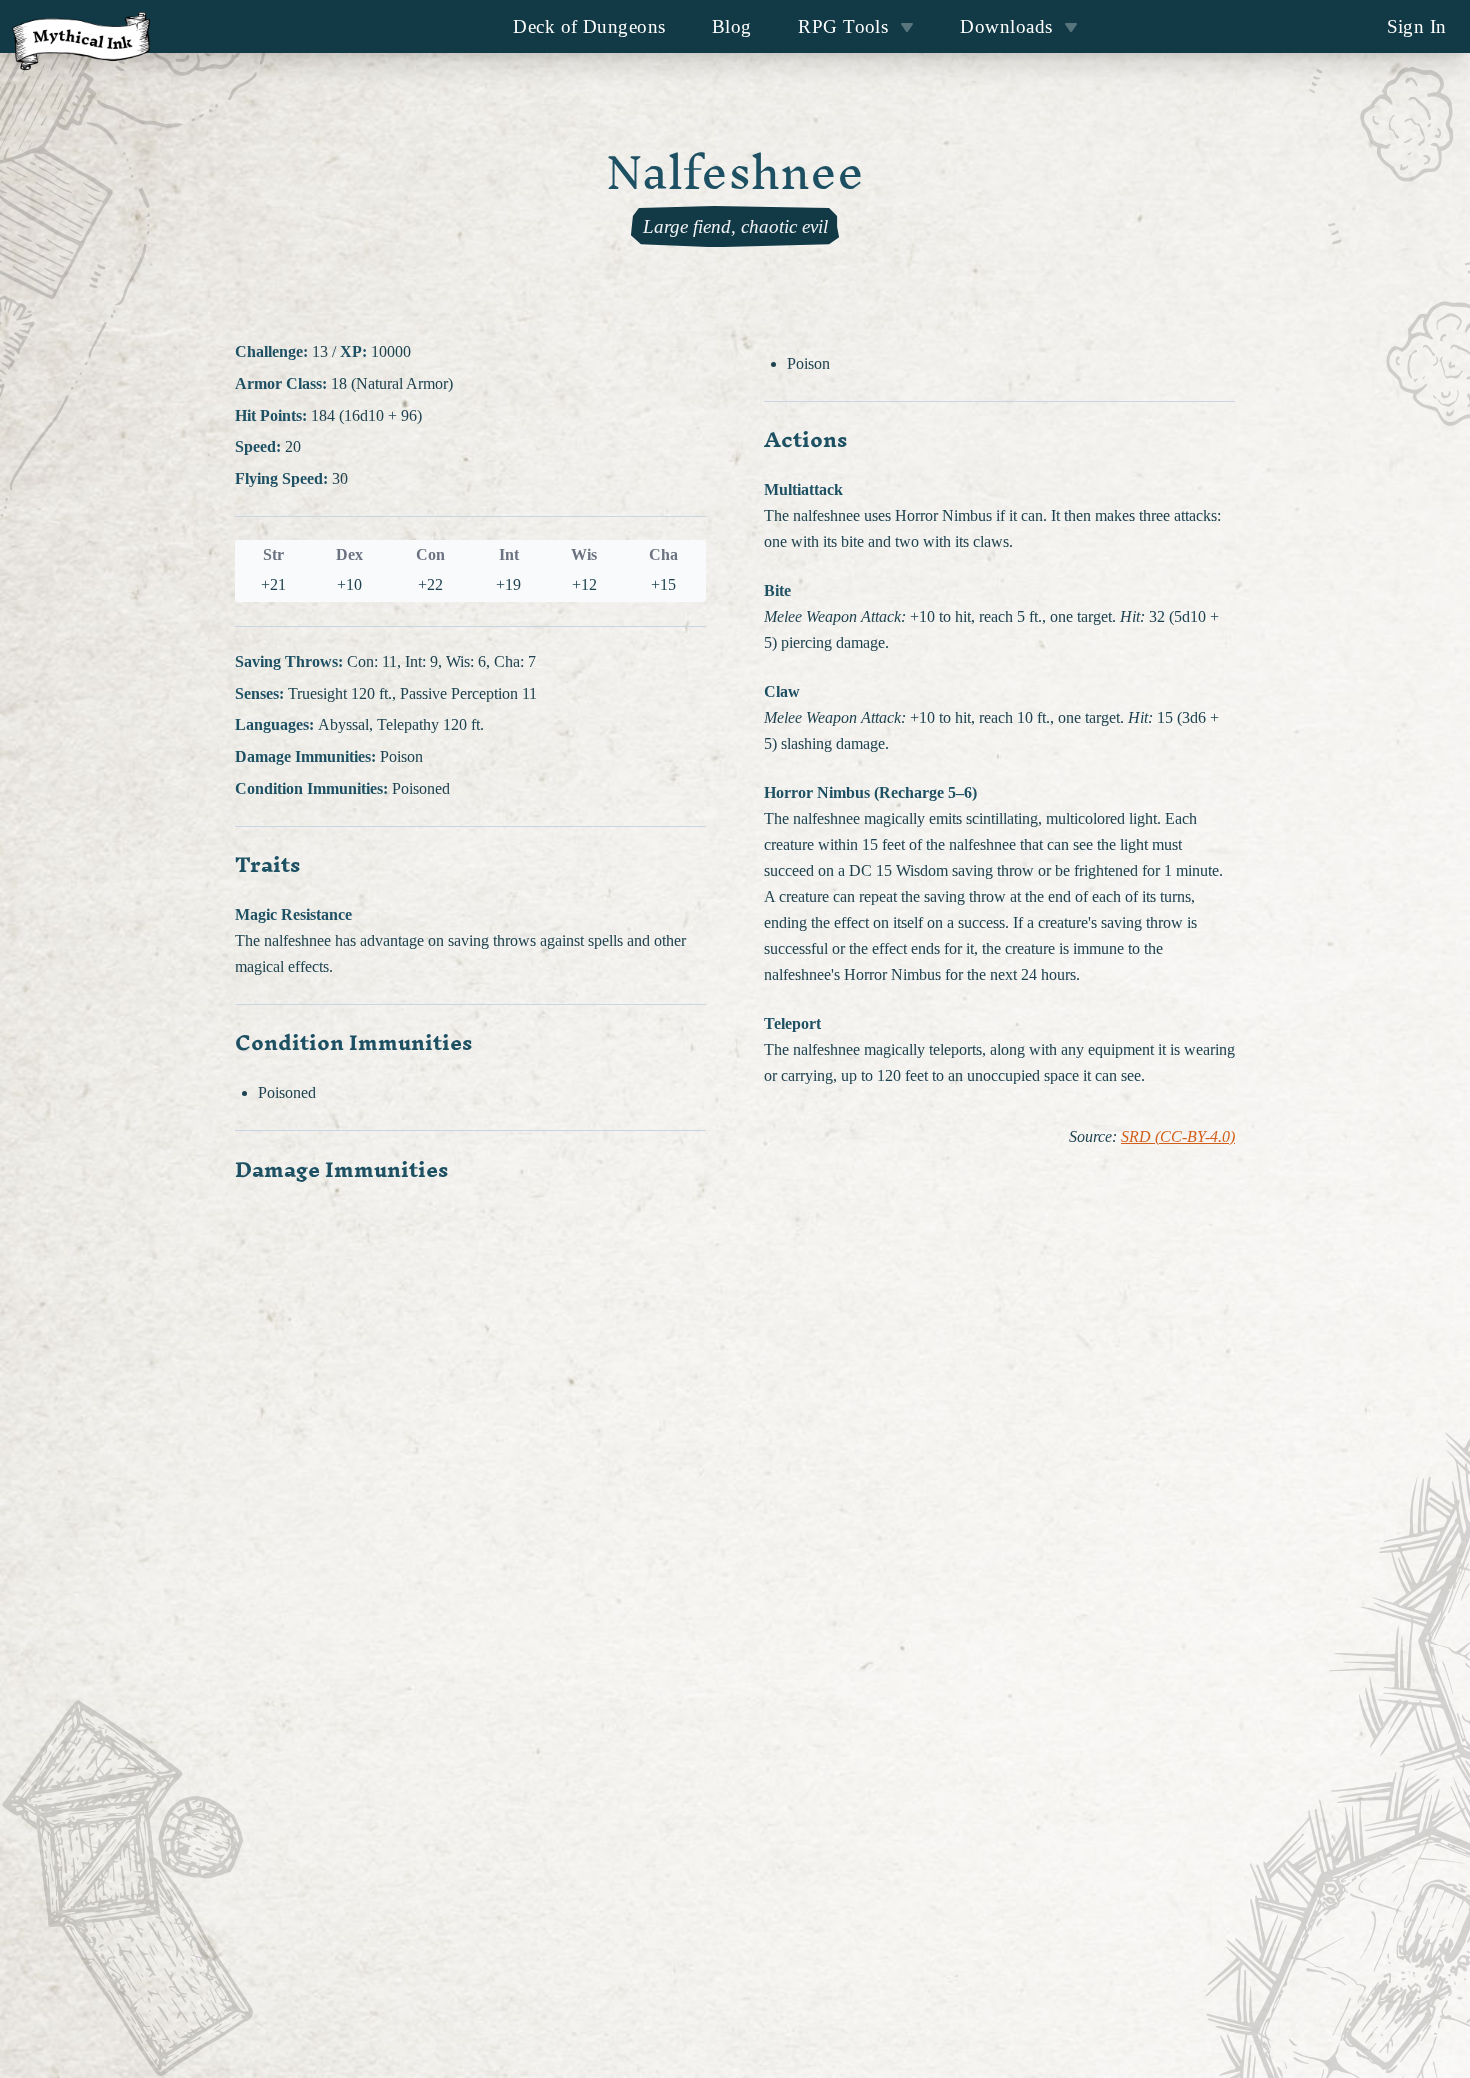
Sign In (1417, 26)
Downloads (1006, 26)
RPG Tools (843, 26)
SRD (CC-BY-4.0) (1178, 1137)
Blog (732, 26)
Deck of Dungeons (589, 26)
